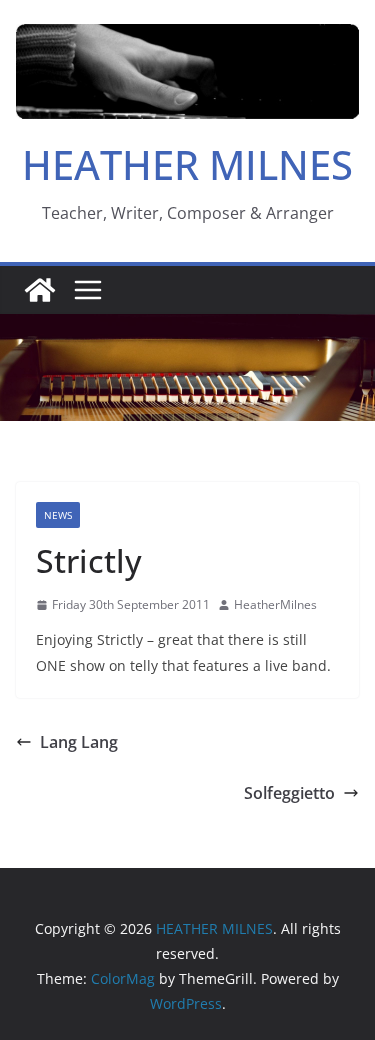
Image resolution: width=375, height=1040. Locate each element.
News (58, 515)
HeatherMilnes (275, 604)
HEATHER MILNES (187, 164)
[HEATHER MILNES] (40, 290)
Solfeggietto (289, 793)
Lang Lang (79, 742)
